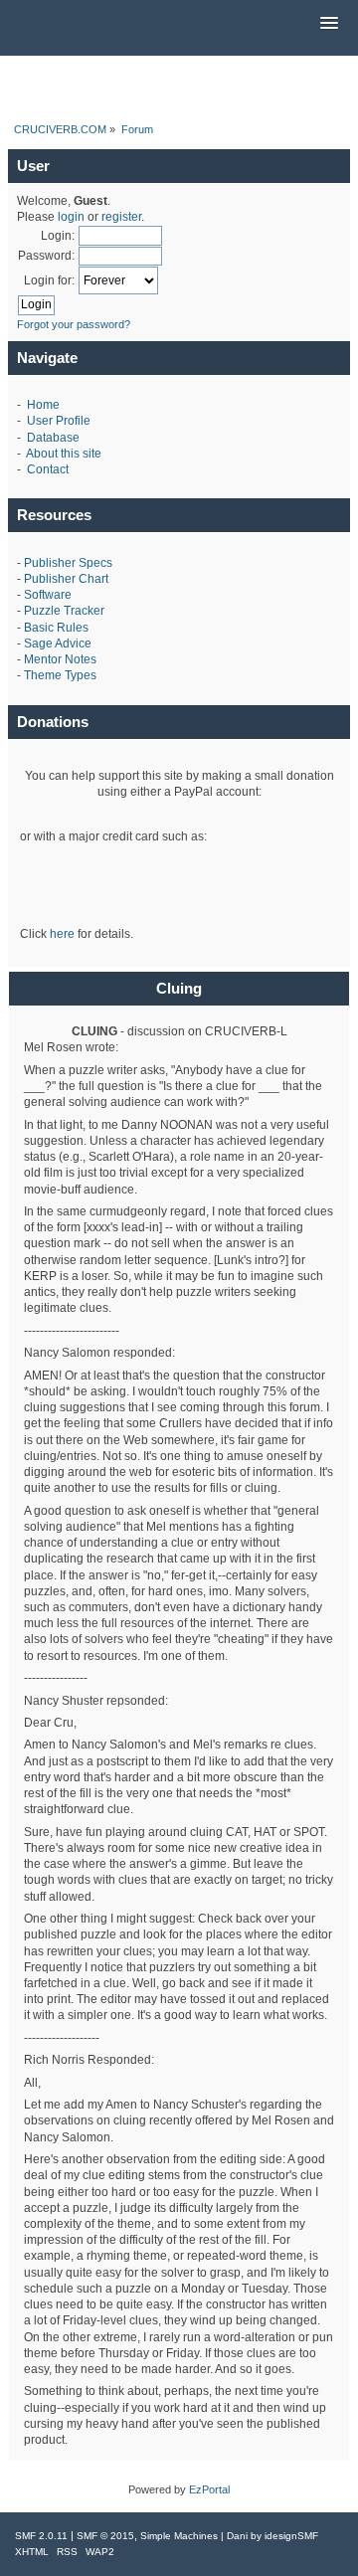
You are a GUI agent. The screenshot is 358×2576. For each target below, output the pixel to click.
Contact (48, 469)
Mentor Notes (60, 659)
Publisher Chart (66, 579)
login (71, 217)
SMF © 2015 (105, 2536)
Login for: (49, 280)
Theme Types (60, 675)
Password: (46, 256)
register (121, 217)
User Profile (59, 421)
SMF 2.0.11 (41, 2536)
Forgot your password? (74, 324)
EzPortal (209, 2489)
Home (43, 405)
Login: (58, 236)
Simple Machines (179, 2536)
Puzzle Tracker (64, 611)
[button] (329, 24)
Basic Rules (56, 628)
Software (48, 595)
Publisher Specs (68, 563)
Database (53, 438)
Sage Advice (58, 644)
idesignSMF (291, 2536)
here (62, 934)
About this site (64, 454)
